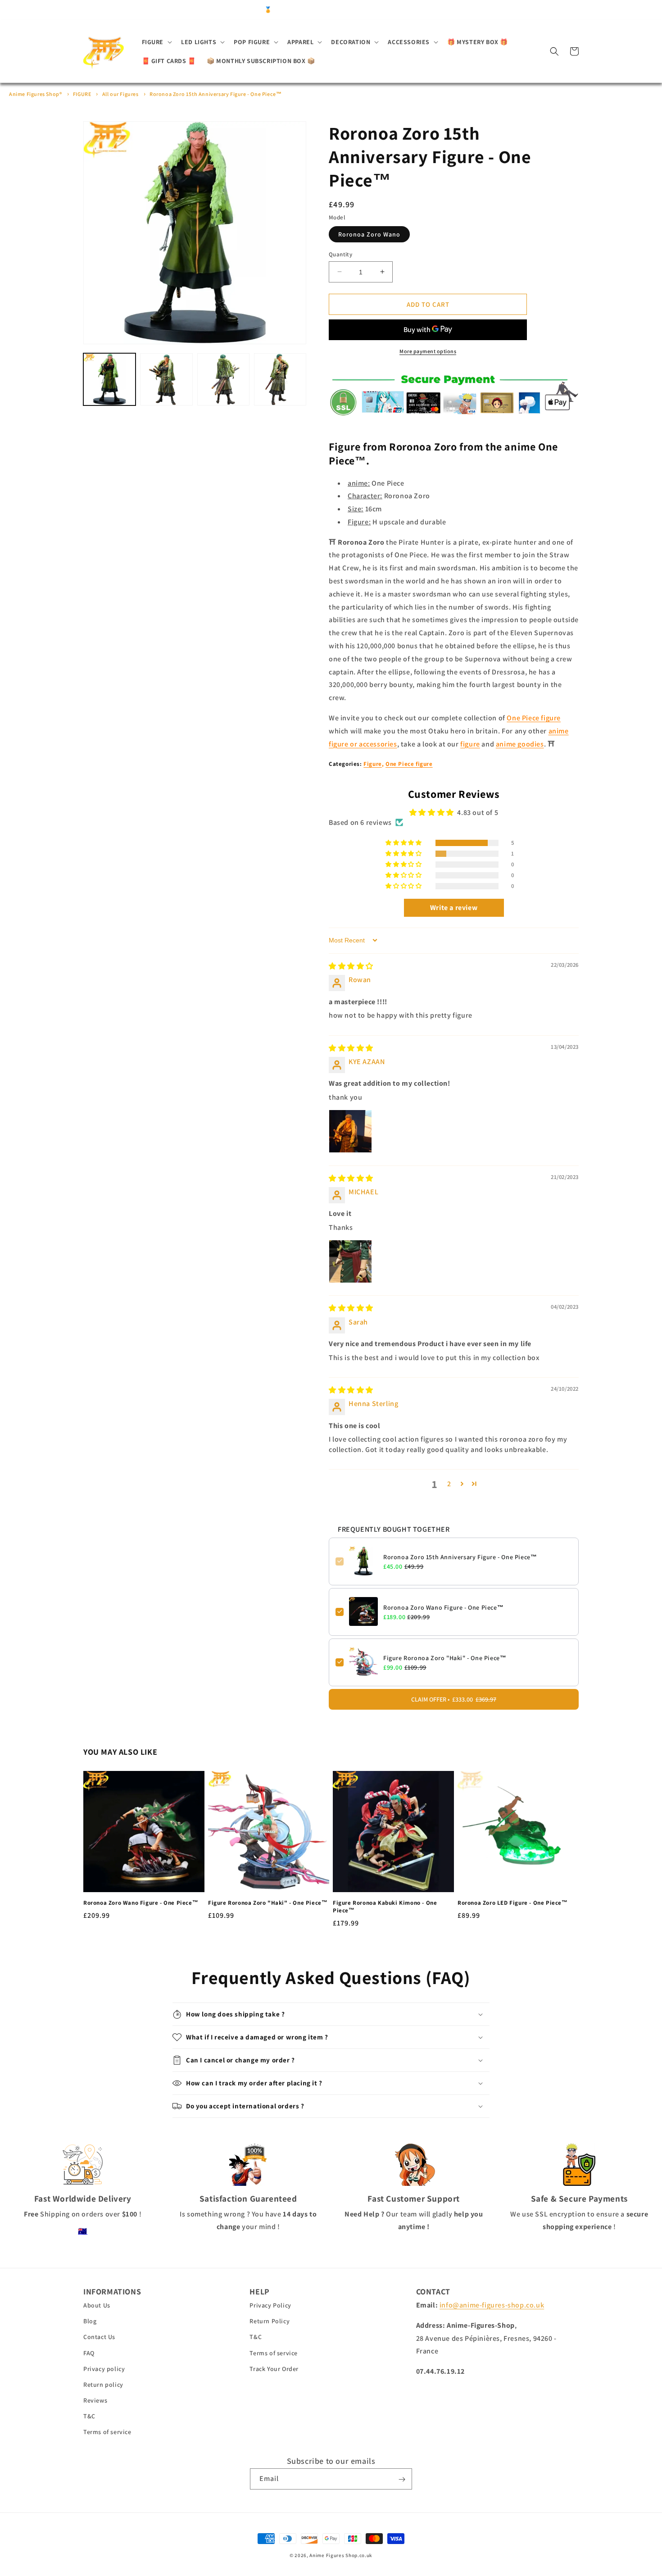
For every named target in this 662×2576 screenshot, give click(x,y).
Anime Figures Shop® (35, 94)
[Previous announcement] (184, 10)
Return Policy (270, 2321)
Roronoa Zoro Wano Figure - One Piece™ (443, 1607)
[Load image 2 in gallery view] (166, 379)
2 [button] (449, 1483)
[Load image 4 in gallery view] (280, 379)
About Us (97, 2306)
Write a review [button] (454, 908)
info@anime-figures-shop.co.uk (492, 2305)
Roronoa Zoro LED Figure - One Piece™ (513, 1903)
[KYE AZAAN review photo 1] (350, 1131)
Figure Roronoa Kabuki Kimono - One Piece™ (385, 1907)
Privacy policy (104, 2369)
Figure (373, 764)
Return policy (103, 2385)
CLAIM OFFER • (454, 1699)
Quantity (340, 254)
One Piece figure (534, 717)
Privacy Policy (270, 2306)
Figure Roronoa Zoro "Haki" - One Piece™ (445, 1657)
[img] (351, 966)
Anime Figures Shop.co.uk (341, 2555)
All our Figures (120, 94)
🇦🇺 (83, 2231)
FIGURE (82, 94)
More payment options (428, 351)
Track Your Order (274, 2369)
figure (470, 744)
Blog (90, 2321)
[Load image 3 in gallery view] (223, 379)
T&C (89, 2417)
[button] (156, 42)
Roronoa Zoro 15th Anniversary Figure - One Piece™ (215, 94)
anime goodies (520, 744)
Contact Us (99, 2337)
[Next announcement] (478, 10)
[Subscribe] (402, 2479)
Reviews (95, 2401)
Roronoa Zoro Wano (369, 234)
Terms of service (107, 2432)
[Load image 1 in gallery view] (109, 379)
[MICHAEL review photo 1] (350, 1261)
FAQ (89, 2353)
